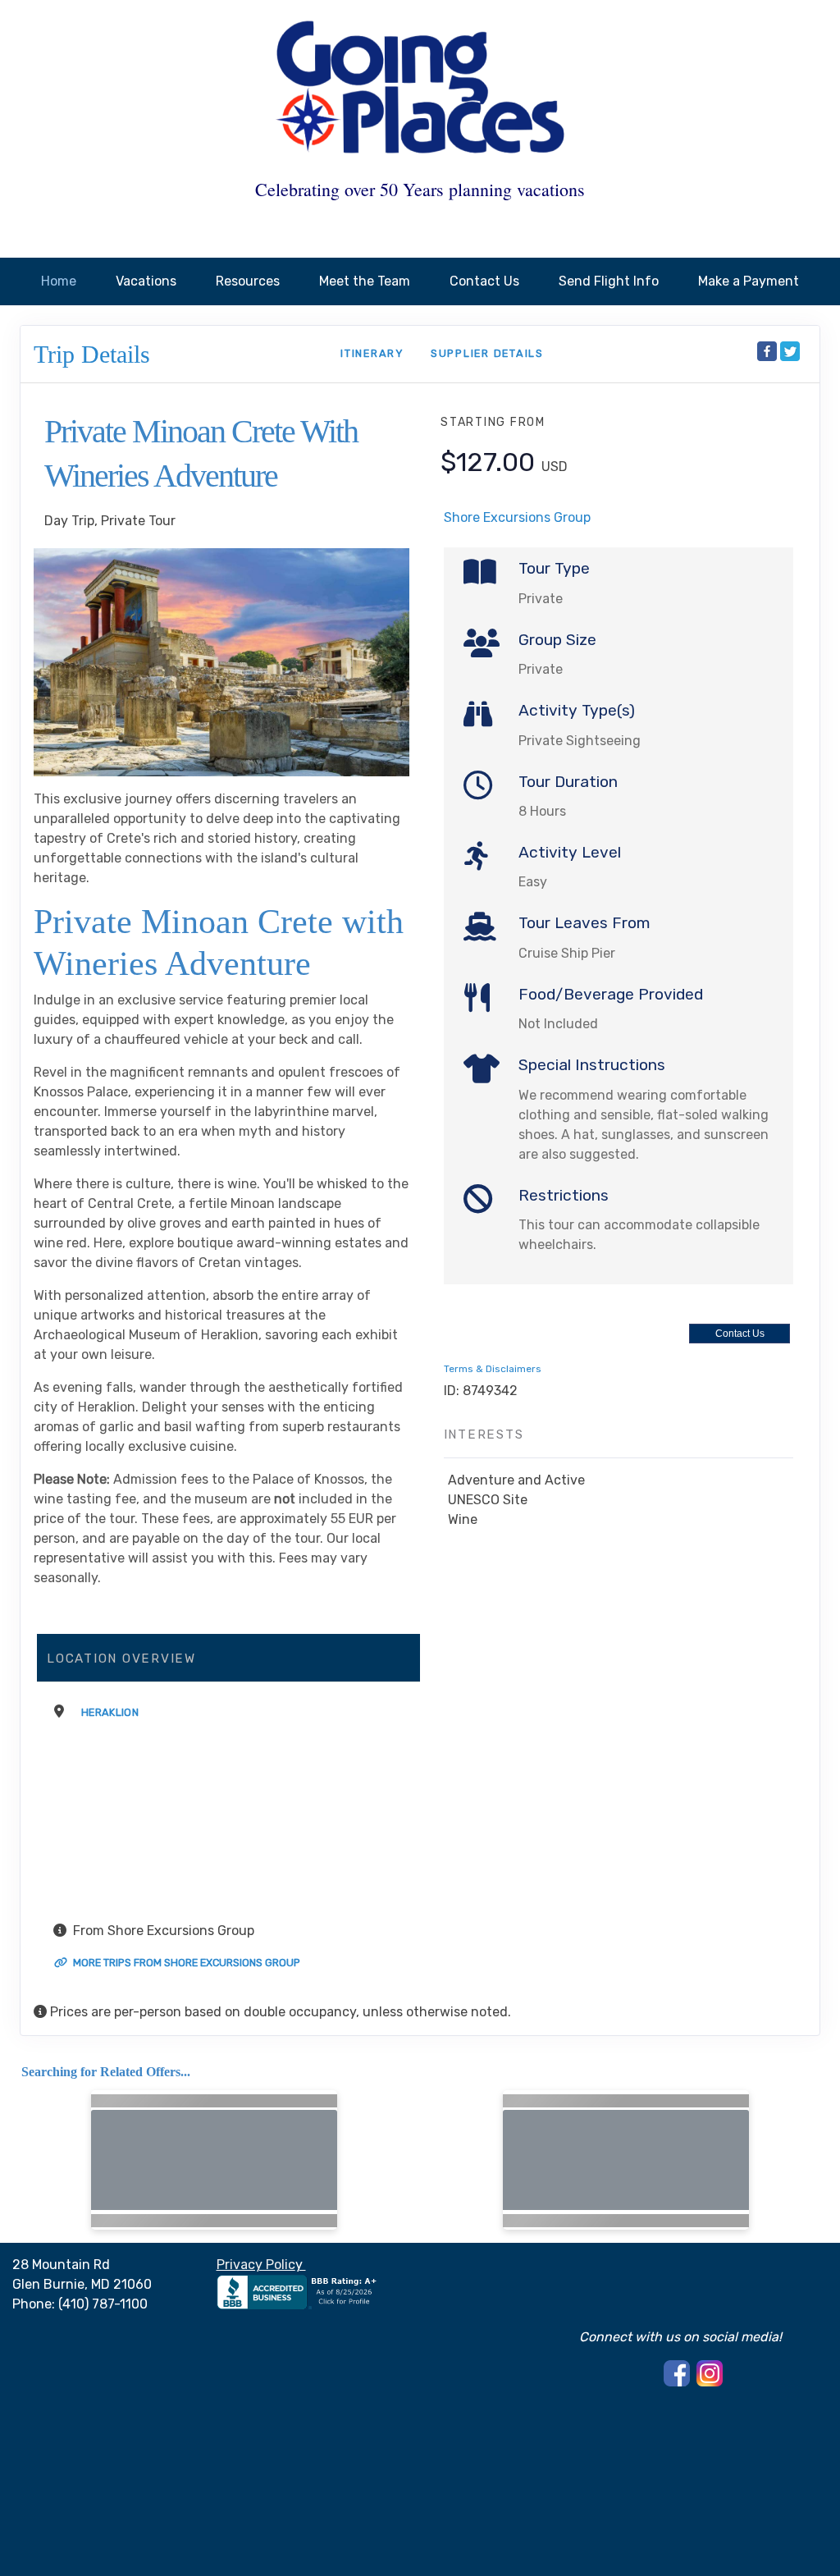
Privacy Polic (256, 2265)
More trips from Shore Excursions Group (185, 1963)
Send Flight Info (609, 281)
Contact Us (484, 281)
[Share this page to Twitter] (790, 351)
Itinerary (372, 353)
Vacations (146, 281)
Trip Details (92, 354)
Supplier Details (487, 353)
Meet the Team (365, 281)
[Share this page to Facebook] (767, 351)
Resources (248, 281)
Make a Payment (749, 281)
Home (59, 281)
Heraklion (110, 1712)
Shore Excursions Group (517, 517)
